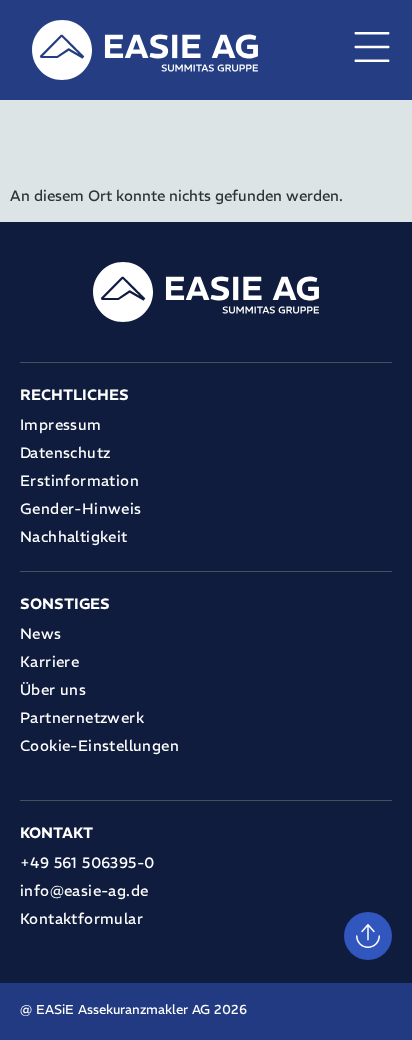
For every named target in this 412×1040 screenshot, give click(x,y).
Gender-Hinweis (81, 508)
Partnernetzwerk (82, 717)
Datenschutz (65, 452)
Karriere (49, 661)
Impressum (61, 424)
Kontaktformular (81, 918)
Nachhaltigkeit (74, 536)
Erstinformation (79, 480)
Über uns (53, 689)
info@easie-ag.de (84, 890)
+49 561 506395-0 (87, 862)
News (41, 633)
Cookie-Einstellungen (99, 745)
